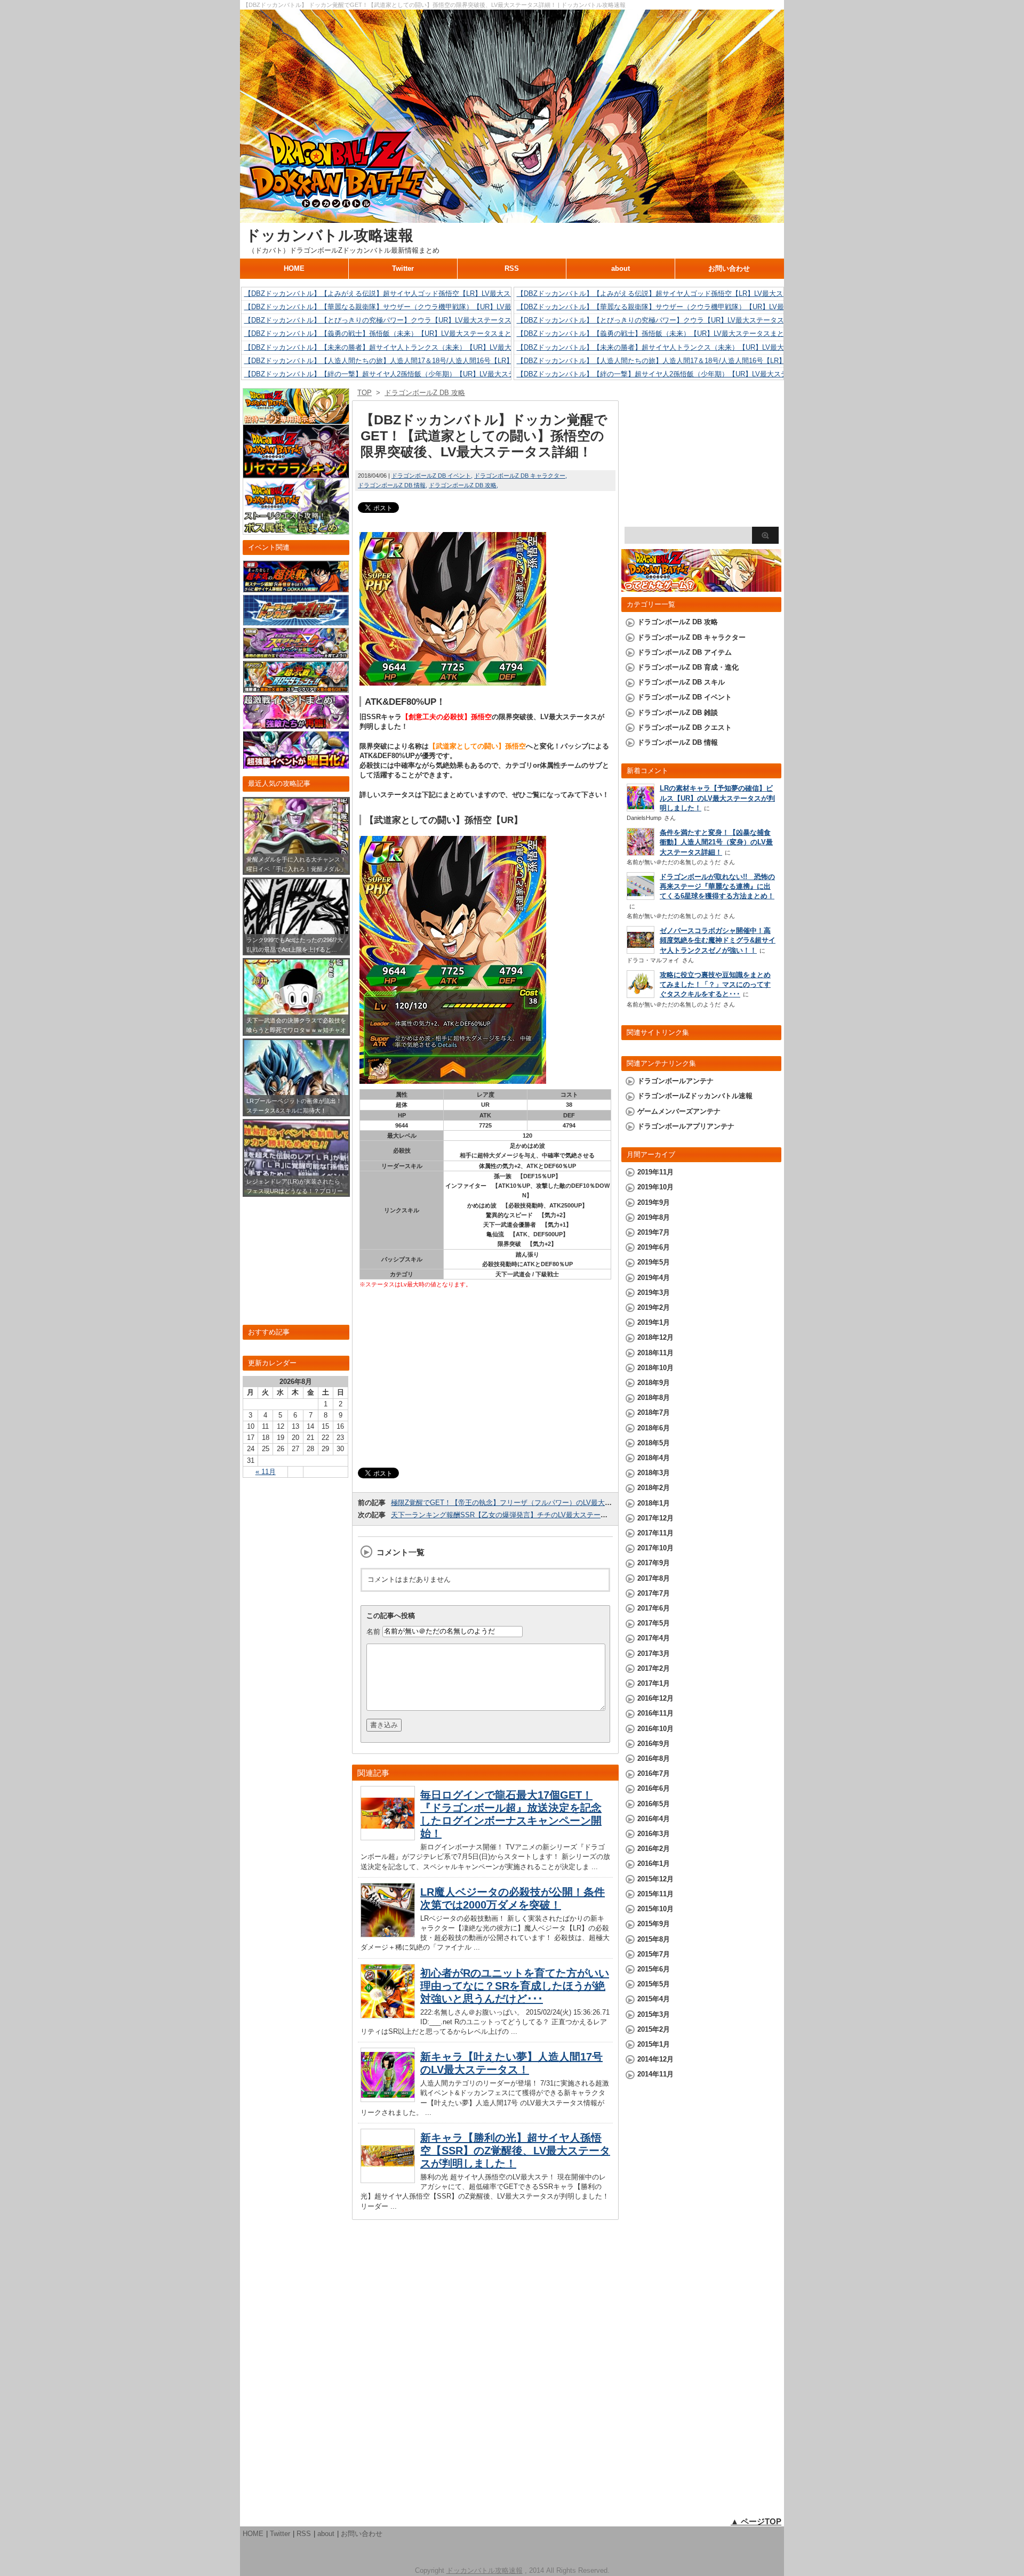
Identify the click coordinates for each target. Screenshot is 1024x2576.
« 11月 (266, 1472)
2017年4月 (654, 1638)
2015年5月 (654, 1984)
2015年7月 (654, 1954)
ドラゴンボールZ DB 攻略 (463, 485)
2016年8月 (654, 1758)
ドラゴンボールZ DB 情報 (392, 485)
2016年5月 (654, 1804)
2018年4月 (654, 1458)
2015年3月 (654, 2014)
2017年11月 (655, 1533)
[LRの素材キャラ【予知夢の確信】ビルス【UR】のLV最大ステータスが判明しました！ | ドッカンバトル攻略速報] (641, 808)
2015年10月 (655, 1909)
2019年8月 (654, 1217)
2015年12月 (655, 1879)
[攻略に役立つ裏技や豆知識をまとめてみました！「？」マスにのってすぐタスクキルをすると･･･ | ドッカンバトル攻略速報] (641, 995)
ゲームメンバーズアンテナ (679, 1111)
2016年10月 (655, 1729)
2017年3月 (654, 1653)
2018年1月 (654, 1503)
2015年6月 (654, 1969)
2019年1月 (654, 1322)
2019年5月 (654, 1262)
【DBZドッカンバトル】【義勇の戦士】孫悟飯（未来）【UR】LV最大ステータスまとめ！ (385, 333)
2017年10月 (655, 1548)
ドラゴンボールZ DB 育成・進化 (688, 667)
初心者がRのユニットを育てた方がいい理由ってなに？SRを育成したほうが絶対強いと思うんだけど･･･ (515, 1986)
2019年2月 (654, 1307)
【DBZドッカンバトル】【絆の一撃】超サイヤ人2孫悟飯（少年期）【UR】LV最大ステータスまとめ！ (404, 374)
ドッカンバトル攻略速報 (329, 235)
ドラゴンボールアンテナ (675, 1081)
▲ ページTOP (756, 2521)
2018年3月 (654, 1473)
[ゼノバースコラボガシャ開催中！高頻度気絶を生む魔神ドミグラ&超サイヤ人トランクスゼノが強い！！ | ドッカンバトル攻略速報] (641, 951)
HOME (294, 268)
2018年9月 (654, 1383)
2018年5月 (654, 1443)
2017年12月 (655, 1518)
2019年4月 (654, 1278)
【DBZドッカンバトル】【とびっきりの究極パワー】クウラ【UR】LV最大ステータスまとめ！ (392, 320)
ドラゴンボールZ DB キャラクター (520, 476)
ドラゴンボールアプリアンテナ (686, 1126)
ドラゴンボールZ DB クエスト (685, 727)
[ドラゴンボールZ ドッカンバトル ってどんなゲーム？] (701, 587)
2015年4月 (654, 1999)
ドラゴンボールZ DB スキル (681, 682)
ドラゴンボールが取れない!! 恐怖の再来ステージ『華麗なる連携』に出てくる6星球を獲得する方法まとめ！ (717, 886)
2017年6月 (654, 1608)
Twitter (403, 268)
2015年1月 (654, 2044)
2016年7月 (654, 1773)
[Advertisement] (485, 1379)
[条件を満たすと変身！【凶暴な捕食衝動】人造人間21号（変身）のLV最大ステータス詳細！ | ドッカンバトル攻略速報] (641, 854)
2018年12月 (655, 1337)
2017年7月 (654, 1593)
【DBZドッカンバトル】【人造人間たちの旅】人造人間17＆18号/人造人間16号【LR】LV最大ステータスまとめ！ (421, 361)
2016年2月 (654, 1849)
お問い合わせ (729, 268)
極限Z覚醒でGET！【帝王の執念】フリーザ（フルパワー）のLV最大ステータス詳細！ (526, 1503)
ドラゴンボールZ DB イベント (431, 476)
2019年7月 (654, 1232)
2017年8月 (654, 1578)
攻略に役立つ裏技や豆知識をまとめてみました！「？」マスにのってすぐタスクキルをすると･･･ (715, 984)
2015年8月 (654, 1939)
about (621, 268)
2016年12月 (655, 1698)
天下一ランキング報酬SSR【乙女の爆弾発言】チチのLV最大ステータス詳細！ (513, 1515)
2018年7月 (654, 1412)
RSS (512, 268)
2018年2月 (654, 1488)
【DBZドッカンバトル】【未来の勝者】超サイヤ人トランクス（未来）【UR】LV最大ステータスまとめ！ (409, 347)
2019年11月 (655, 1172)
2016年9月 (654, 1744)
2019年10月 (655, 1187)
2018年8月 (654, 1398)
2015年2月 (654, 2029)
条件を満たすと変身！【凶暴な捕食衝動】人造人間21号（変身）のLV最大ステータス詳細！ (716, 842)
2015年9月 (654, 1924)
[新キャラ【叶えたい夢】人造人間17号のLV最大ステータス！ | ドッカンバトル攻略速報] (388, 2099)
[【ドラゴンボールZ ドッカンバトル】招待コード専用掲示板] (296, 419)
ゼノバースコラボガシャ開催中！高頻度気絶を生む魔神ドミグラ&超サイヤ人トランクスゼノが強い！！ (718, 940)
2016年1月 (654, 1863)
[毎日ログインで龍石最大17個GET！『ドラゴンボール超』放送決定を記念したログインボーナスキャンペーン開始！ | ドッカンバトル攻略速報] (388, 1837)
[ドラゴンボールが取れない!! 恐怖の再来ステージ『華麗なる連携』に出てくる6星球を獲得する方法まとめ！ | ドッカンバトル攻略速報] (641, 897)
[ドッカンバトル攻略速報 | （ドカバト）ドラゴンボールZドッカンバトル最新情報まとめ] (512, 218)
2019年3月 (654, 1293)
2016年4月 (654, 1819)
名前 (373, 1631)
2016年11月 (655, 1713)
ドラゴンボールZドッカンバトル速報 (695, 1096)
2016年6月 (654, 1788)
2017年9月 (654, 1563)
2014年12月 (655, 2059)
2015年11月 (655, 1894)
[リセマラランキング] (296, 473)
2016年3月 (654, 1834)
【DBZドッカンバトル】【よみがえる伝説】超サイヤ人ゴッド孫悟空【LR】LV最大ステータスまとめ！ (405, 293)
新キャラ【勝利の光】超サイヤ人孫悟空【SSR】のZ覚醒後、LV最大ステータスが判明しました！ (515, 2151)
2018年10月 (655, 1368)
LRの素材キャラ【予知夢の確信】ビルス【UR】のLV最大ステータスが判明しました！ (717, 798)
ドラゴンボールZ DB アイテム (685, 652)
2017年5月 (654, 1623)
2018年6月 (654, 1428)
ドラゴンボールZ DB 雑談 (678, 713)
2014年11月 (655, 2074)
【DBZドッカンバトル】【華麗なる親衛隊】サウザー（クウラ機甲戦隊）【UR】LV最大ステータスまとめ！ (413, 307)
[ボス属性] (296, 530)
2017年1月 (654, 1683)
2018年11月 (655, 1353)
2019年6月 (654, 1247)
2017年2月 (654, 1668)
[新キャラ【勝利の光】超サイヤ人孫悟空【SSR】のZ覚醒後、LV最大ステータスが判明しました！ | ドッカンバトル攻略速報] (388, 2180)
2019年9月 (654, 1202)
